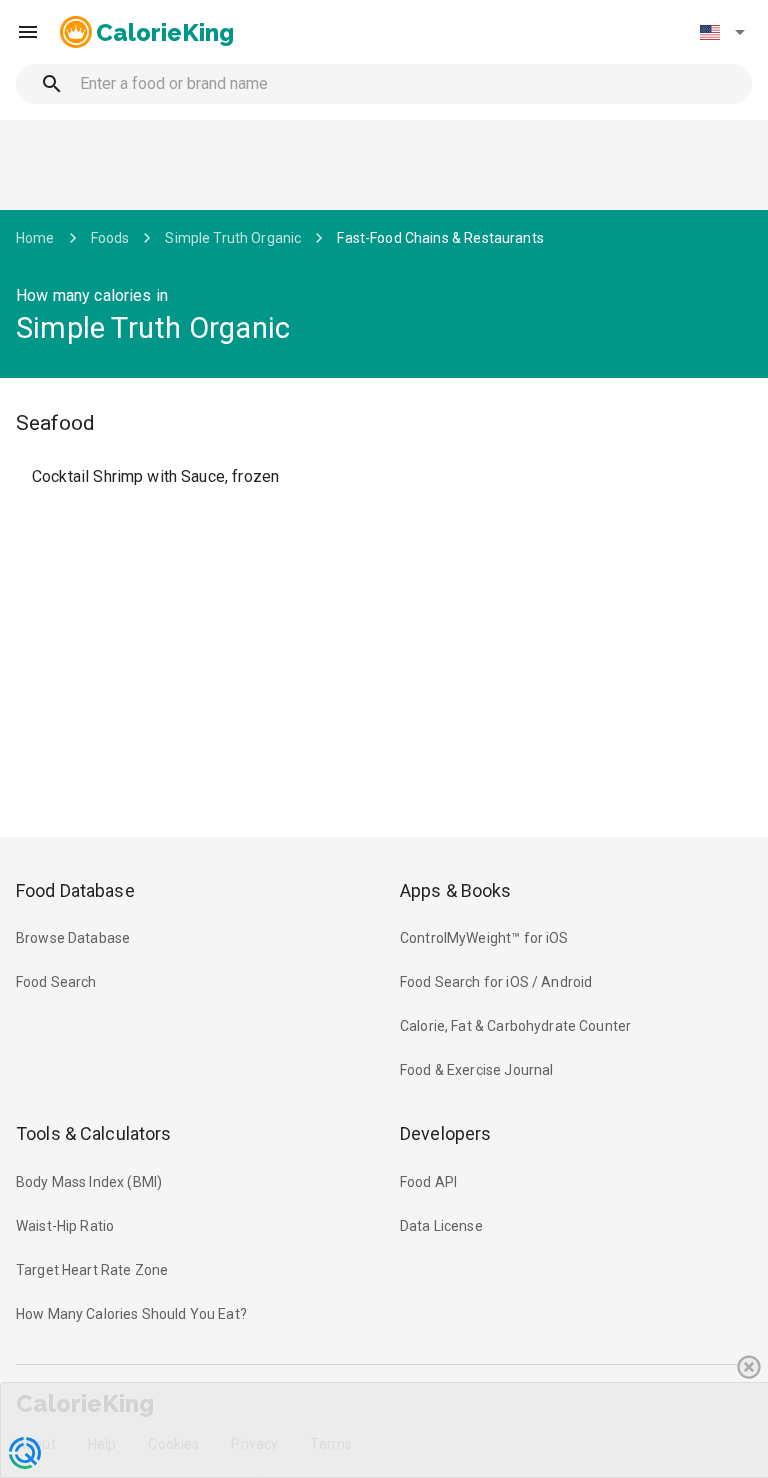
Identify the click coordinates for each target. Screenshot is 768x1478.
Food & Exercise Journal (476, 1070)
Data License (441, 1226)
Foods (110, 238)
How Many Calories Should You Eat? (131, 1314)
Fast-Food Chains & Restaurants (440, 238)
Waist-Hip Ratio (65, 1226)
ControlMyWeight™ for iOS (484, 938)
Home (35, 238)
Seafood (55, 423)
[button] (722, 32)
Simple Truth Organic (233, 238)
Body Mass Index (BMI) (89, 1182)
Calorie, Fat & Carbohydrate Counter (515, 1026)
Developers (445, 1133)
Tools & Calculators (94, 1133)
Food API (428, 1182)
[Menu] (28, 32)
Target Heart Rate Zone (92, 1270)
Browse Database (73, 938)
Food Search (56, 982)
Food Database (75, 890)
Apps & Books (456, 890)
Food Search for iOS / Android (496, 982)
